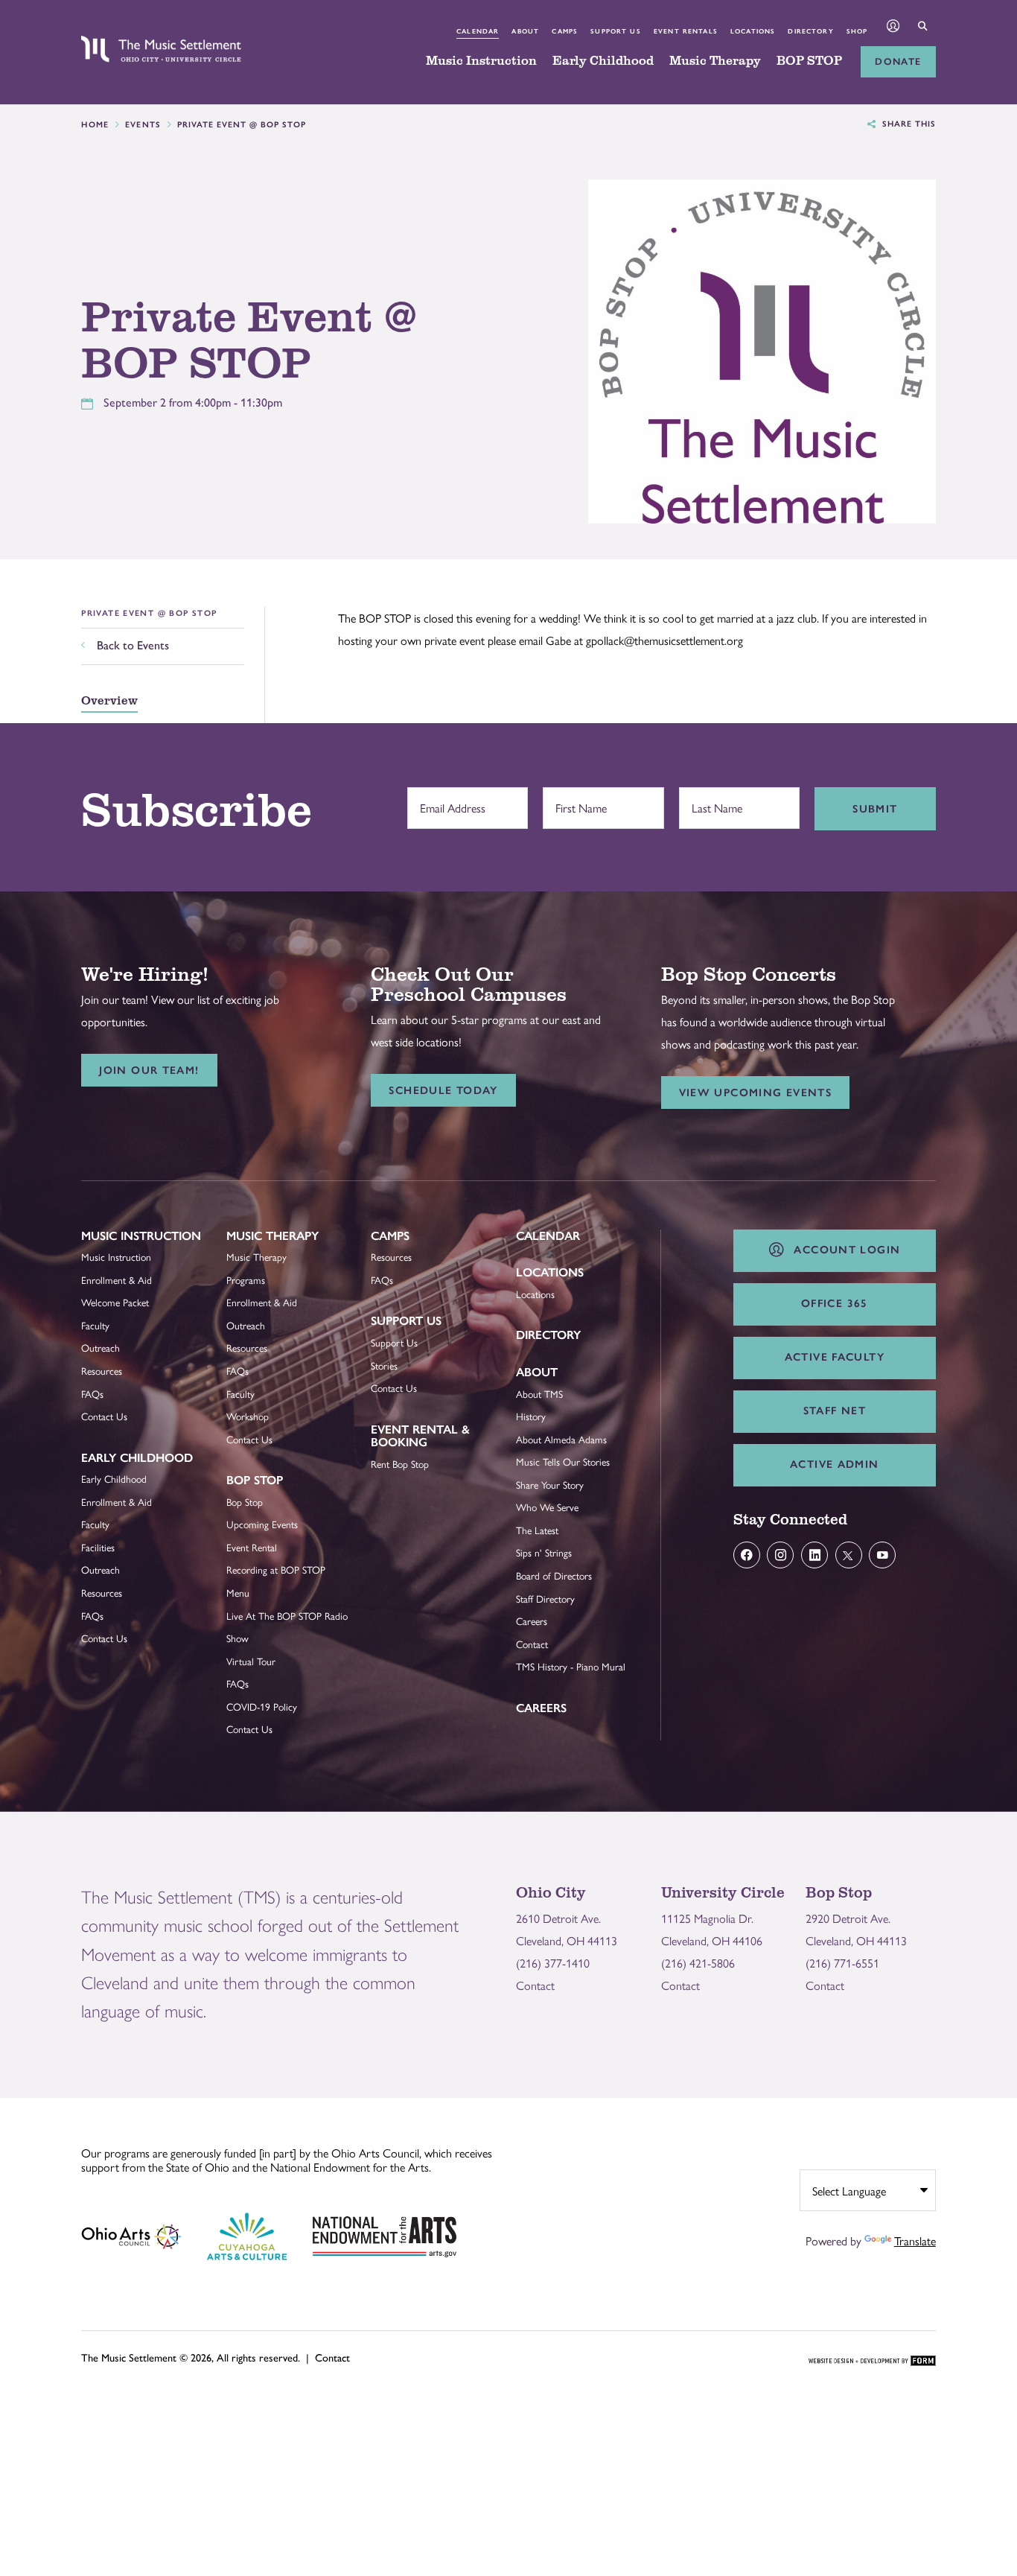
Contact (532, 1644)
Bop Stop (255, 1480)
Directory (810, 31)
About (525, 31)
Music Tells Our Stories (563, 1462)
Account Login (844, 1250)
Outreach (101, 1348)
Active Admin (835, 1464)
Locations (753, 31)
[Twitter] (849, 1555)
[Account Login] (894, 27)
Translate (915, 2241)
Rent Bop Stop (400, 1464)
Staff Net (835, 1411)
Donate (898, 61)
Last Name (713, 801)
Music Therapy (715, 61)
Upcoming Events (262, 1524)
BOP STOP (809, 61)
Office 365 (835, 1303)
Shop (857, 31)
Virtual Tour (251, 1661)
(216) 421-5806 (698, 1963)
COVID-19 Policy (262, 1707)
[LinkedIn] (814, 1555)
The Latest (537, 1530)
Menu (238, 1593)
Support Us (615, 31)
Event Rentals (686, 31)
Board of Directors (554, 1575)
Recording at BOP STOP (276, 1570)
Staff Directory (545, 1599)
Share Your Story (550, 1485)
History (531, 1416)
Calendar (478, 31)
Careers (532, 1621)
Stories (384, 1365)
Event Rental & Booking (420, 1436)
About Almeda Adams (561, 1439)
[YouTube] (882, 1555)
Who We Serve (547, 1507)
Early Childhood (603, 61)
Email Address (449, 801)
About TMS (539, 1394)
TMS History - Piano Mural (571, 1666)
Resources (102, 1371)
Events (143, 125)
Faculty (95, 1325)
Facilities (98, 1547)
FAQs (92, 1394)
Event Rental (252, 1547)
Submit (875, 809)
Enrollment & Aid (117, 1280)
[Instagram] (780, 1555)
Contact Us (104, 1416)
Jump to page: (122, 1246)
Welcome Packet (115, 1302)
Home (95, 125)
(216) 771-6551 (842, 1963)
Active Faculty (835, 1357)
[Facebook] (747, 1555)
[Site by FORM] (872, 2362)
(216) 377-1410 (553, 1963)
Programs (246, 1280)
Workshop (248, 1416)
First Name (577, 801)
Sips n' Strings (544, 1552)
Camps (565, 31)
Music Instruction (481, 61)
